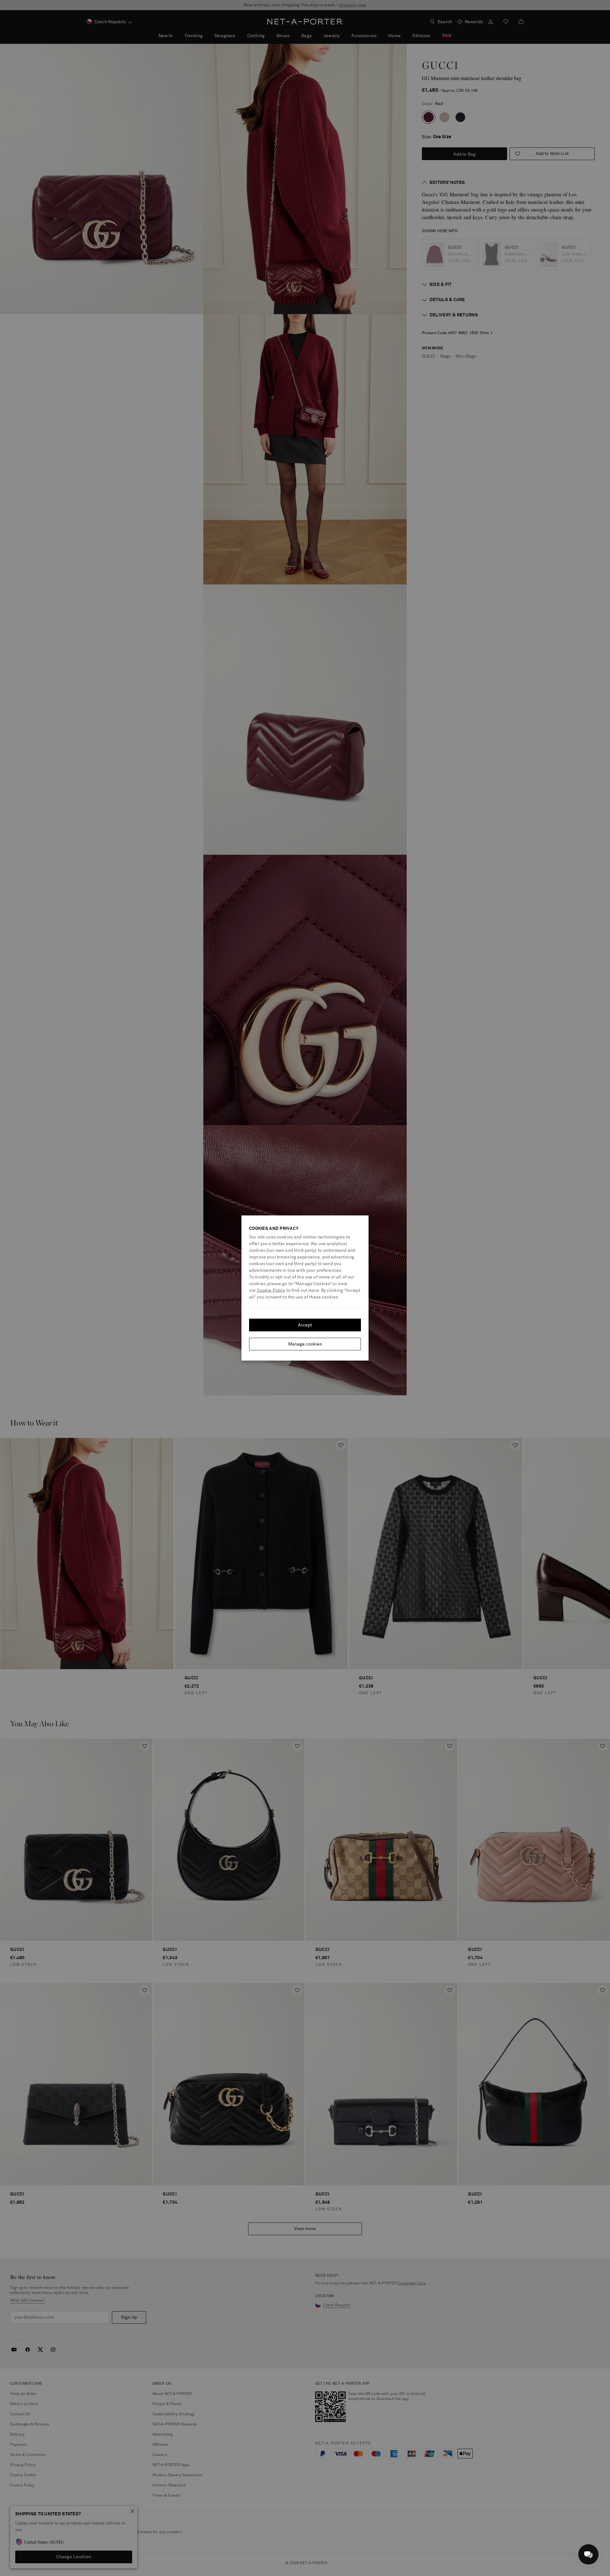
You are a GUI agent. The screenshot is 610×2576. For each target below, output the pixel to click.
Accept (305, 1325)
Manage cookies (305, 1344)
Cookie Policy (271, 1291)
